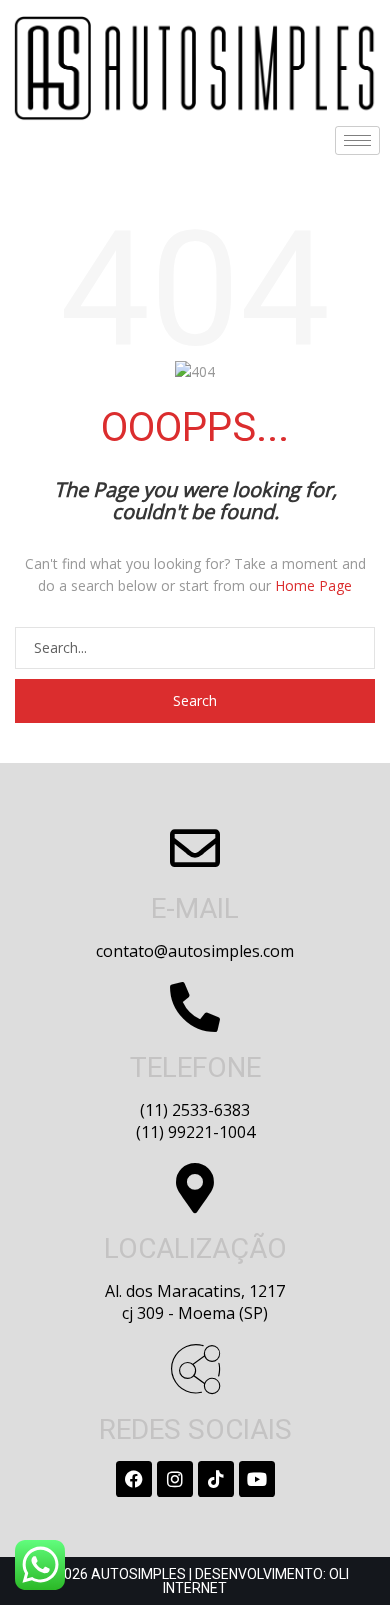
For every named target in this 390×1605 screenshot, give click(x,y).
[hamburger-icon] (357, 140)
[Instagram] (175, 1479)
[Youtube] (257, 1479)
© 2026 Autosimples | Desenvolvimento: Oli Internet (195, 1581)
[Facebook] (134, 1479)
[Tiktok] (216, 1479)
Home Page (313, 585)
